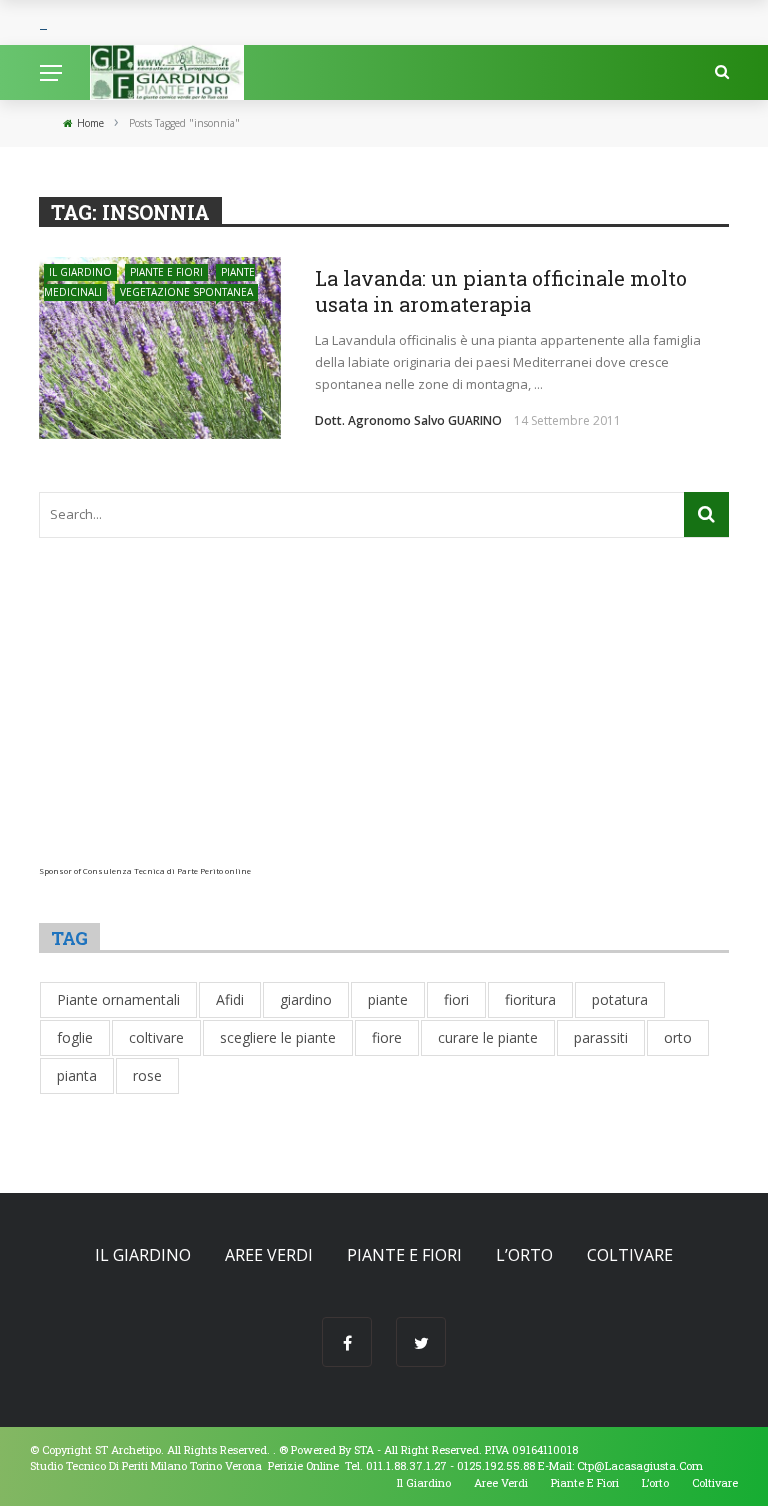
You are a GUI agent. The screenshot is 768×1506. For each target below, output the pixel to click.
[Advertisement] (384, 726)
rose (147, 1075)
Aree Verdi (269, 1255)
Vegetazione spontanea (186, 292)
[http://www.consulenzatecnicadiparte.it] (277, 1449)
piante (388, 999)
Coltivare (630, 1255)
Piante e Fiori (166, 272)
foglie (75, 1037)
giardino (306, 999)
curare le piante (488, 1037)
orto (678, 1037)
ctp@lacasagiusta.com (640, 1465)
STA (364, 1449)
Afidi (230, 999)
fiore (387, 1037)
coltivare (156, 1037)
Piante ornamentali (118, 999)
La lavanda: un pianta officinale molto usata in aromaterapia (501, 291)
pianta (77, 1075)
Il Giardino (80, 272)
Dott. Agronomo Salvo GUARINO (408, 420)
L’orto (524, 1255)
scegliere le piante (278, 1037)
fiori (456, 999)
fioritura (530, 999)
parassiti (601, 1037)
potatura (620, 999)
